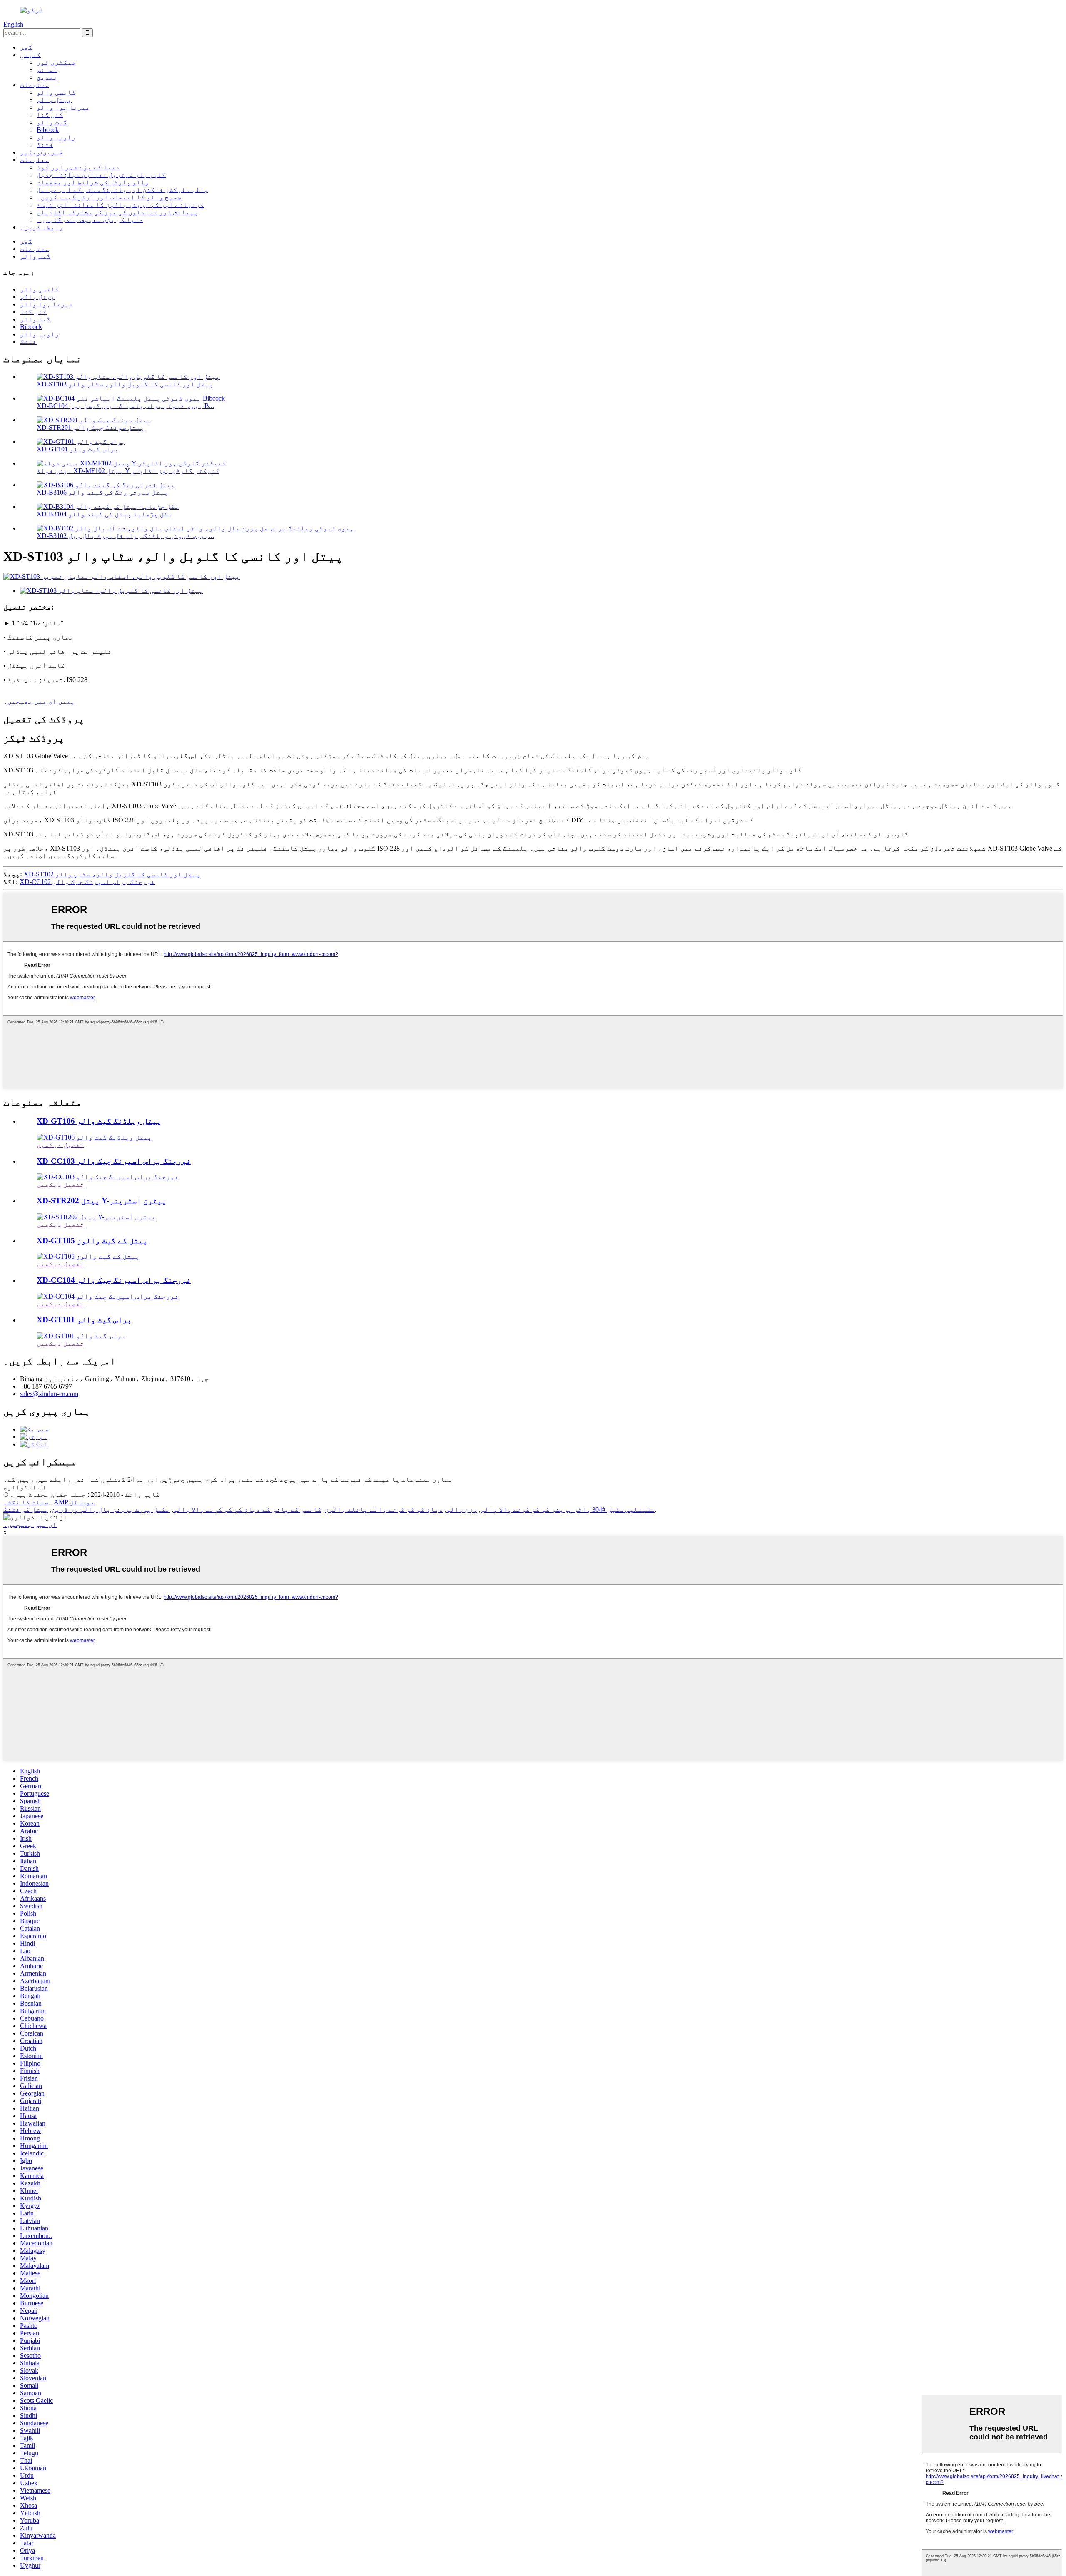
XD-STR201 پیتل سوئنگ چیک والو (91, 427)
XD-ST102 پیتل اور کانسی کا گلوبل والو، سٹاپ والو (112, 874)
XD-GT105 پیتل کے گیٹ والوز (92, 1241)
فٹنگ (45, 145)
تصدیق (47, 77)
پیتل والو (54, 100)
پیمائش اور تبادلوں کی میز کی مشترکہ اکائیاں (117, 212)
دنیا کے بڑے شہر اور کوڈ (78, 167)
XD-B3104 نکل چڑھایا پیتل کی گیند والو (105, 514)
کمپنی (30, 55)
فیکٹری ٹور (56, 62)
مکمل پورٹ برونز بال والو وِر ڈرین (111, 1510)
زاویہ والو (56, 137)
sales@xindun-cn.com (49, 1394)
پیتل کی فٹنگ (26, 1510)
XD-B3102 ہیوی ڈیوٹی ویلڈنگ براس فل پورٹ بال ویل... (125, 536)
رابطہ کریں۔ (42, 227)
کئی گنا (50, 115)
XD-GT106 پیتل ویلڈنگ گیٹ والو (99, 1121)
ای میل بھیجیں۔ (30, 1524)
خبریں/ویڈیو (42, 152)
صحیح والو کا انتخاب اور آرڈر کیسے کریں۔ (109, 197)
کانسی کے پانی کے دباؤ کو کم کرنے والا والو (247, 1510)
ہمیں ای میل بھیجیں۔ (39, 701)
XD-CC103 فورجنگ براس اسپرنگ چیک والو (114, 1161)
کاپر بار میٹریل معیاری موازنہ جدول (101, 175)
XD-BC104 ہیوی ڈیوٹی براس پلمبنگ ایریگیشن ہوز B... (125, 406)
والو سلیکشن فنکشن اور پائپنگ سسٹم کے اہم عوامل (122, 190)
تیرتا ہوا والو (63, 107)
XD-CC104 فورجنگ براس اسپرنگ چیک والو (114, 1280)
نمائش (47, 70)
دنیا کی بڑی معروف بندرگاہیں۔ (90, 220)
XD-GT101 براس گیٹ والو (78, 449)
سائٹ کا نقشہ (26, 1502)
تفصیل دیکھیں (60, 1145)
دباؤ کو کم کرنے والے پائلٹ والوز (384, 1510)
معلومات (35, 160)
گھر (26, 47)
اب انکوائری (25, 1487)
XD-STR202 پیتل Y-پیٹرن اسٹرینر (101, 1201)
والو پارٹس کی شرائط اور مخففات (93, 182)
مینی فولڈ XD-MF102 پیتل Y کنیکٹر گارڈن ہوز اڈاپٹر (128, 471)
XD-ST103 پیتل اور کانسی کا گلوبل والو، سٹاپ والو (125, 384)
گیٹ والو (52, 122)
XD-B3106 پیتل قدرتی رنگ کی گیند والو (102, 492)
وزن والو (462, 1510)
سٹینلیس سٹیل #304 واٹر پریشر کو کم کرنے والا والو (568, 1510)
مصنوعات (35, 85)
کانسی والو (56, 92)
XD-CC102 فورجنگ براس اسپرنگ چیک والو (87, 882)
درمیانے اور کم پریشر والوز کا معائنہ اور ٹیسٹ (120, 205)
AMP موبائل (74, 1502)
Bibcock (48, 130)
